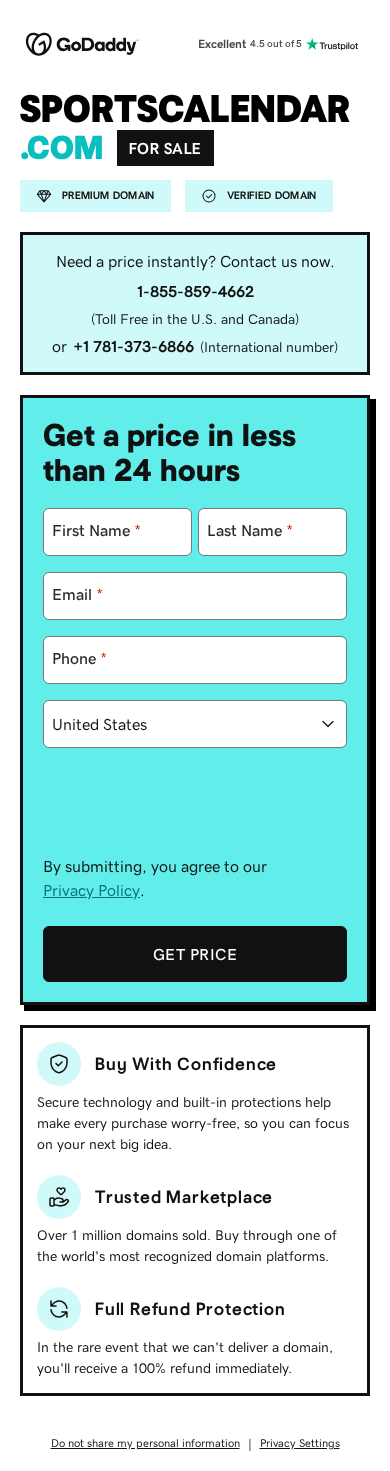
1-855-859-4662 (195, 291)
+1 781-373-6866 (133, 346)
